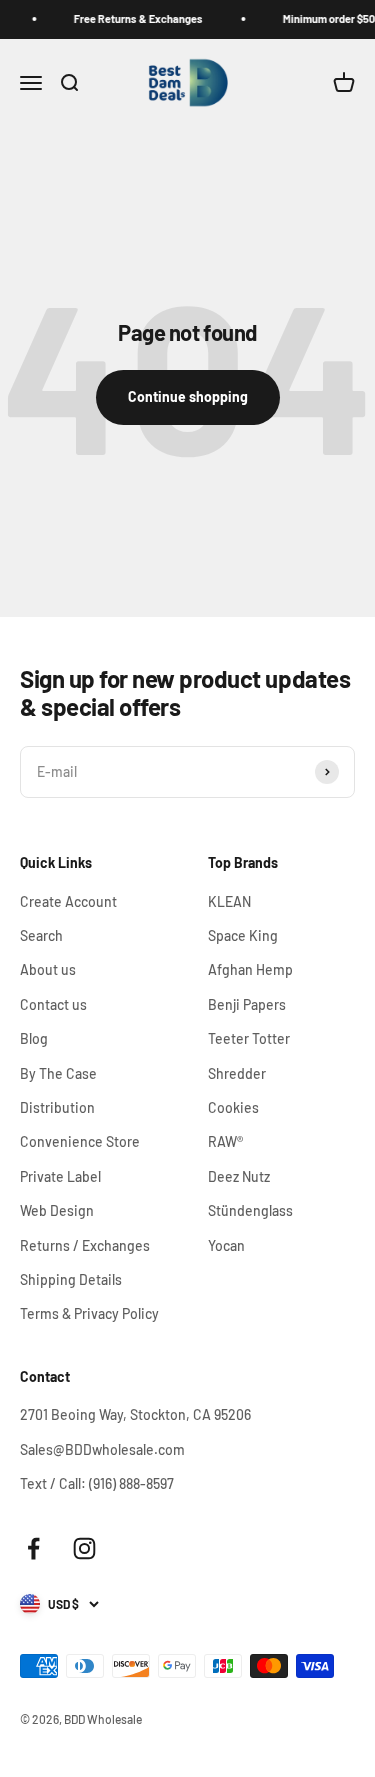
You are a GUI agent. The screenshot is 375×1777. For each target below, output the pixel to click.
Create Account (68, 901)
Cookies (233, 1107)
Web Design (57, 1210)
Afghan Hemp (250, 969)
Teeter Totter (249, 1038)
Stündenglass (250, 1210)
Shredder (237, 1073)
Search (41, 935)
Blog (34, 1038)
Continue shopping (188, 396)
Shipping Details (71, 1279)
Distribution (57, 1107)
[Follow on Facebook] (33, 1548)
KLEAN (229, 901)
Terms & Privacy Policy (89, 1313)
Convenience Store (80, 1141)
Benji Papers (247, 1004)
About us (48, 969)
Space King (243, 935)
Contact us (53, 1004)
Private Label (60, 1176)
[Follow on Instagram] (84, 1548)
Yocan (226, 1245)
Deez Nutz (239, 1176)
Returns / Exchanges (85, 1245)
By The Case (58, 1073)
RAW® (225, 1141)
